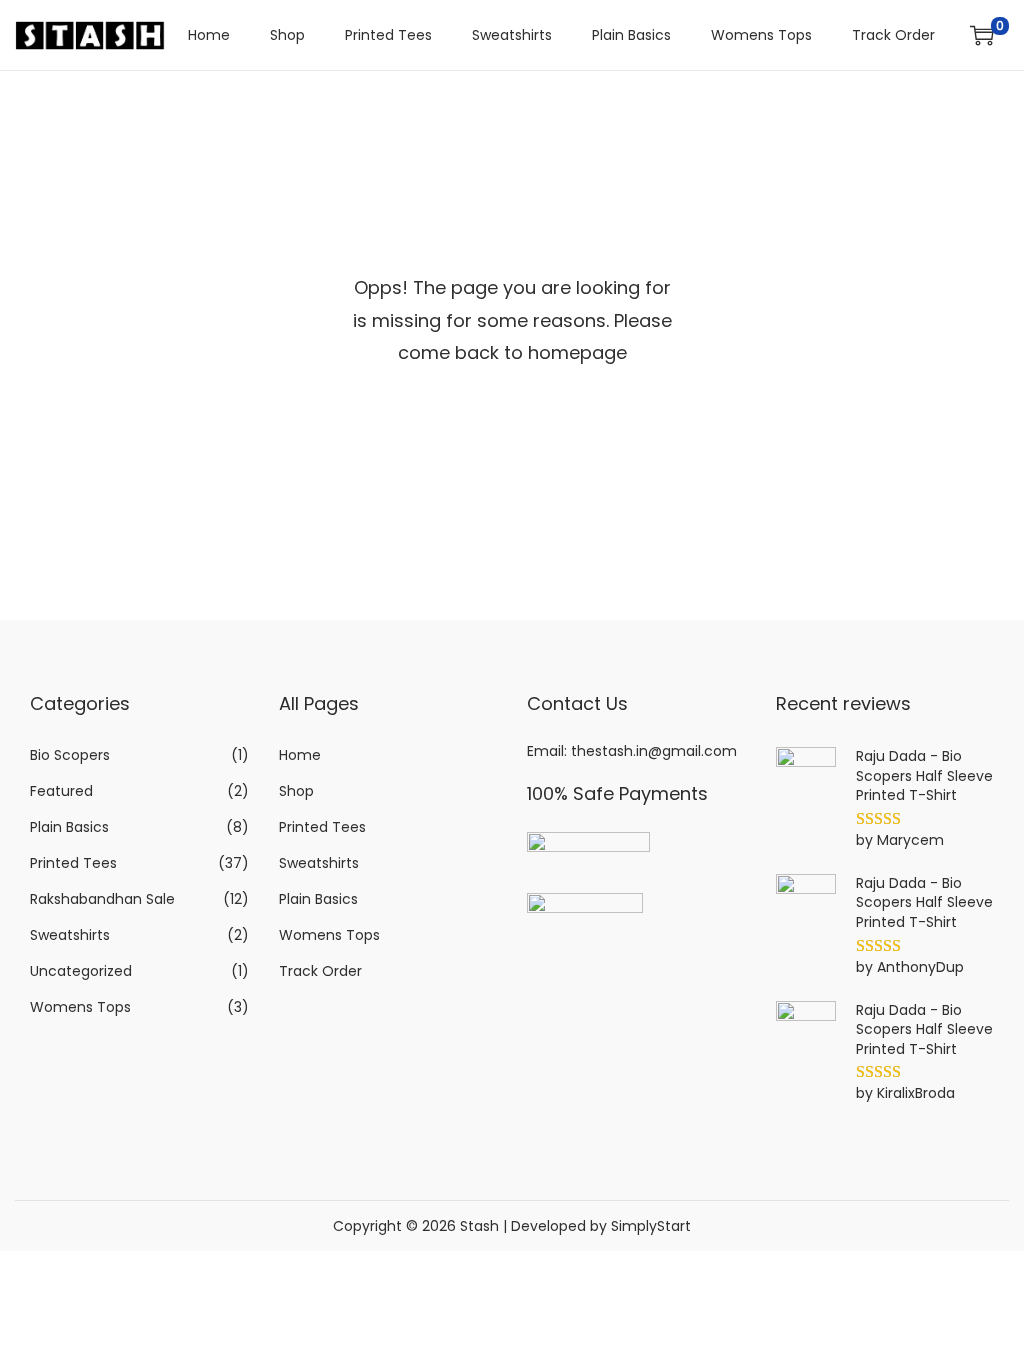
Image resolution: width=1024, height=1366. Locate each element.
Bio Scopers (70, 755)
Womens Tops (80, 1007)
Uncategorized (81, 971)
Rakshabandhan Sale (102, 899)
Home (300, 755)
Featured (61, 791)
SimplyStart (651, 1226)
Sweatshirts (70, 935)
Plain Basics (69, 827)
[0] (982, 35)
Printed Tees (73, 863)
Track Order (320, 971)
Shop (296, 791)
